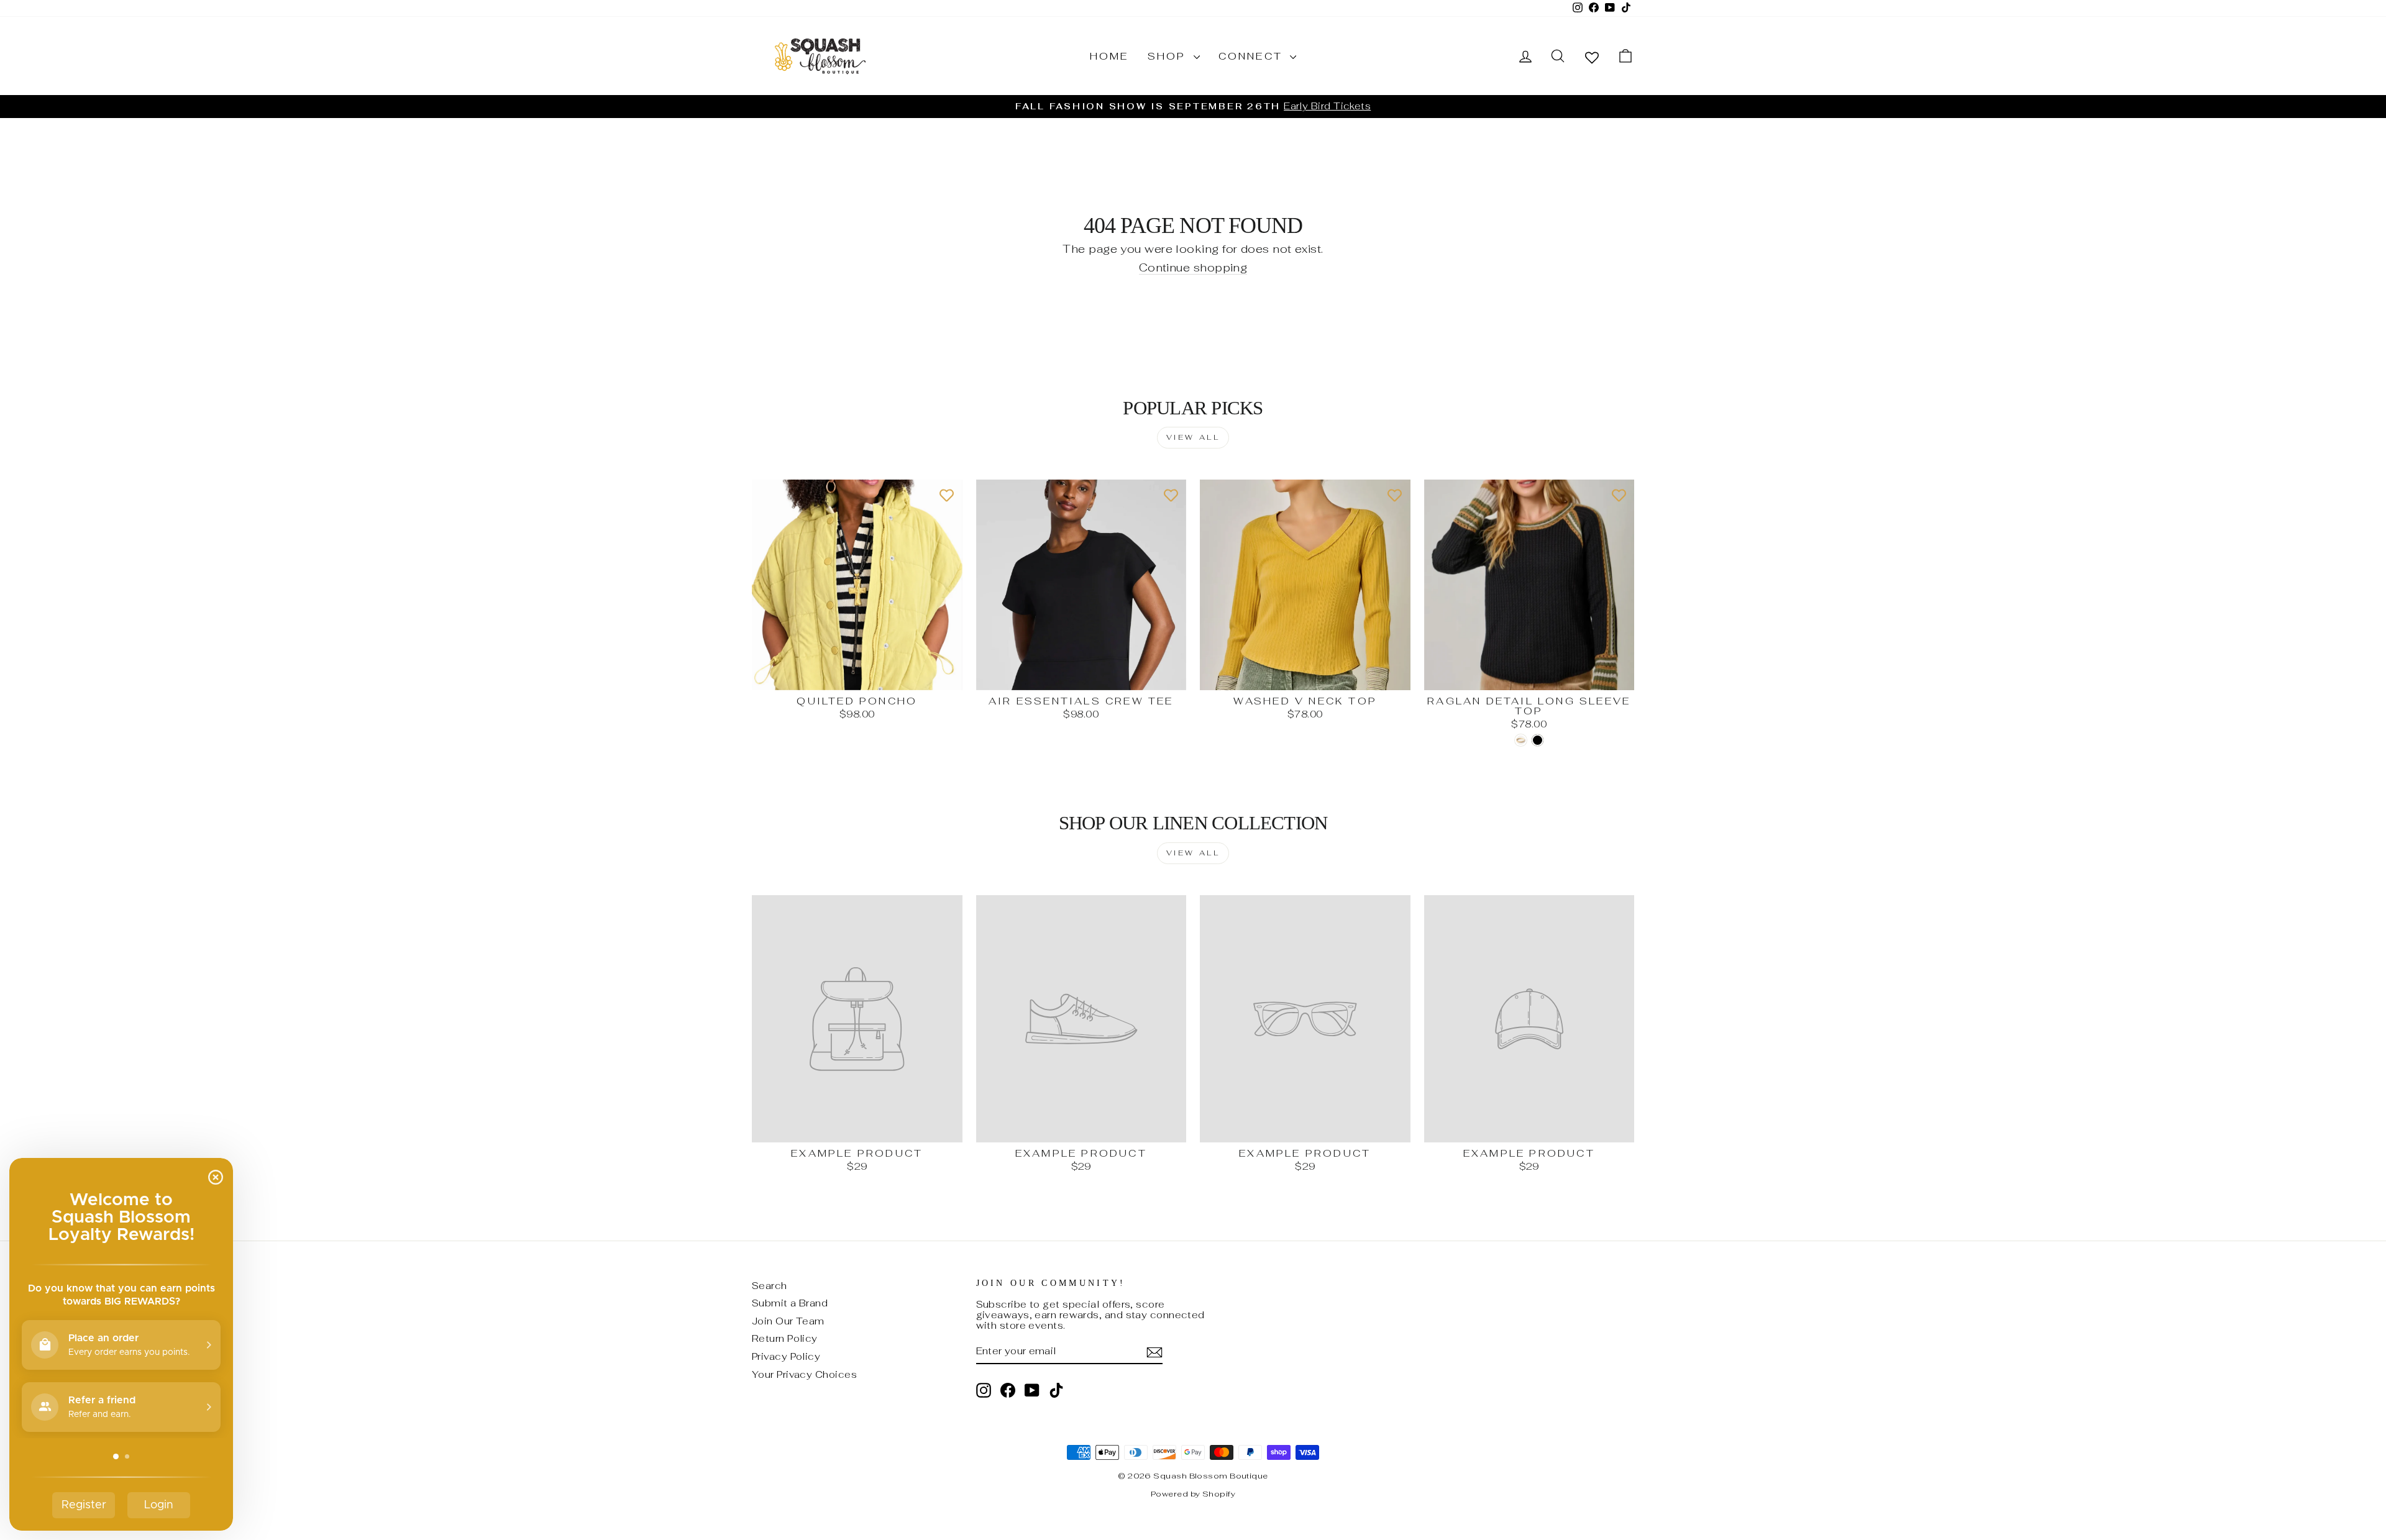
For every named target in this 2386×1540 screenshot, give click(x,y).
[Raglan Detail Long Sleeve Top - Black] (1538, 740)
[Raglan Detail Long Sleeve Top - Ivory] (1521, 740)
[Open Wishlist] (1592, 57)
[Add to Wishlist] (947, 495)
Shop (1169, 56)
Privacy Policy (786, 1356)
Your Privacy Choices (804, 1374)
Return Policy (785, 1338)
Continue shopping (1193, 268)
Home (1109, 56)
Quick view (857, 676)
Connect (1253, 56)
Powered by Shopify (1193, 1494)
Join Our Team (788, 1321)
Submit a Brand (790, 1303)
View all (1193, 437)
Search (770, 1286)
